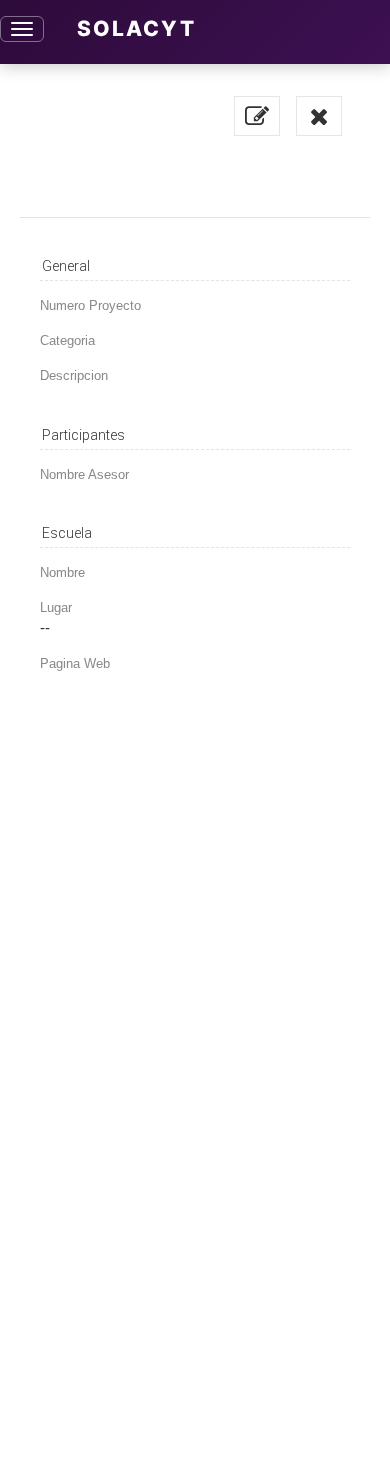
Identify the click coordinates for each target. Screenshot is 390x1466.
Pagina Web (75, 663)
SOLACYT (136, 28)
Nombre (62, 572)
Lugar (56, 607)
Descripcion (74, 375)
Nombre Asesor (84, 474)
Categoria (67, 340)
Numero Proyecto (90, 305)
